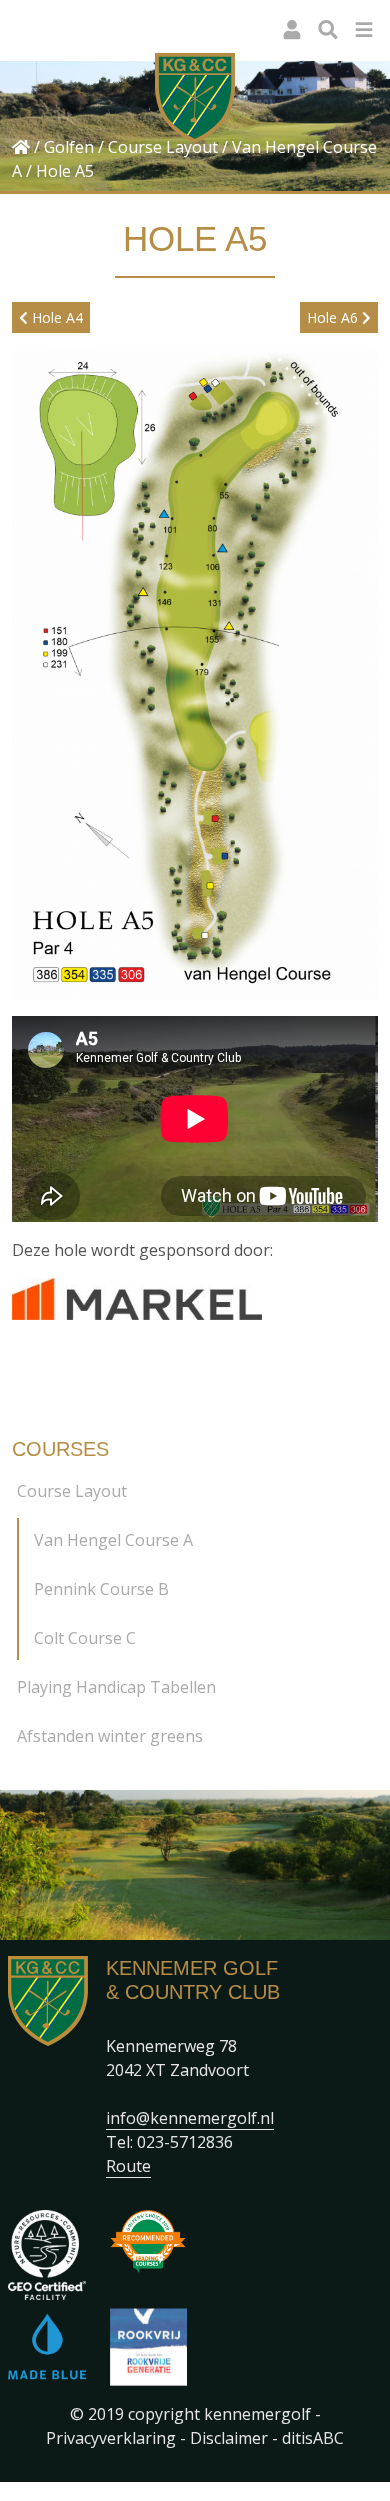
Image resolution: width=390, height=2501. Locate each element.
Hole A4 (55, 317)
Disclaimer (229, 2438)
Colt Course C (85, 1638)
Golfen (69, 147)
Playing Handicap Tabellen (116, 1687)
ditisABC (313, 2438)
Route (128, 2166)
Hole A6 (334, 317)
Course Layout (163, 147)
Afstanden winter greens (110, 1736)
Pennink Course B (101, 1589)
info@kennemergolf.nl (190, 2118)
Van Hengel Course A (113, 1540)
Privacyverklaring (111, 2438)
